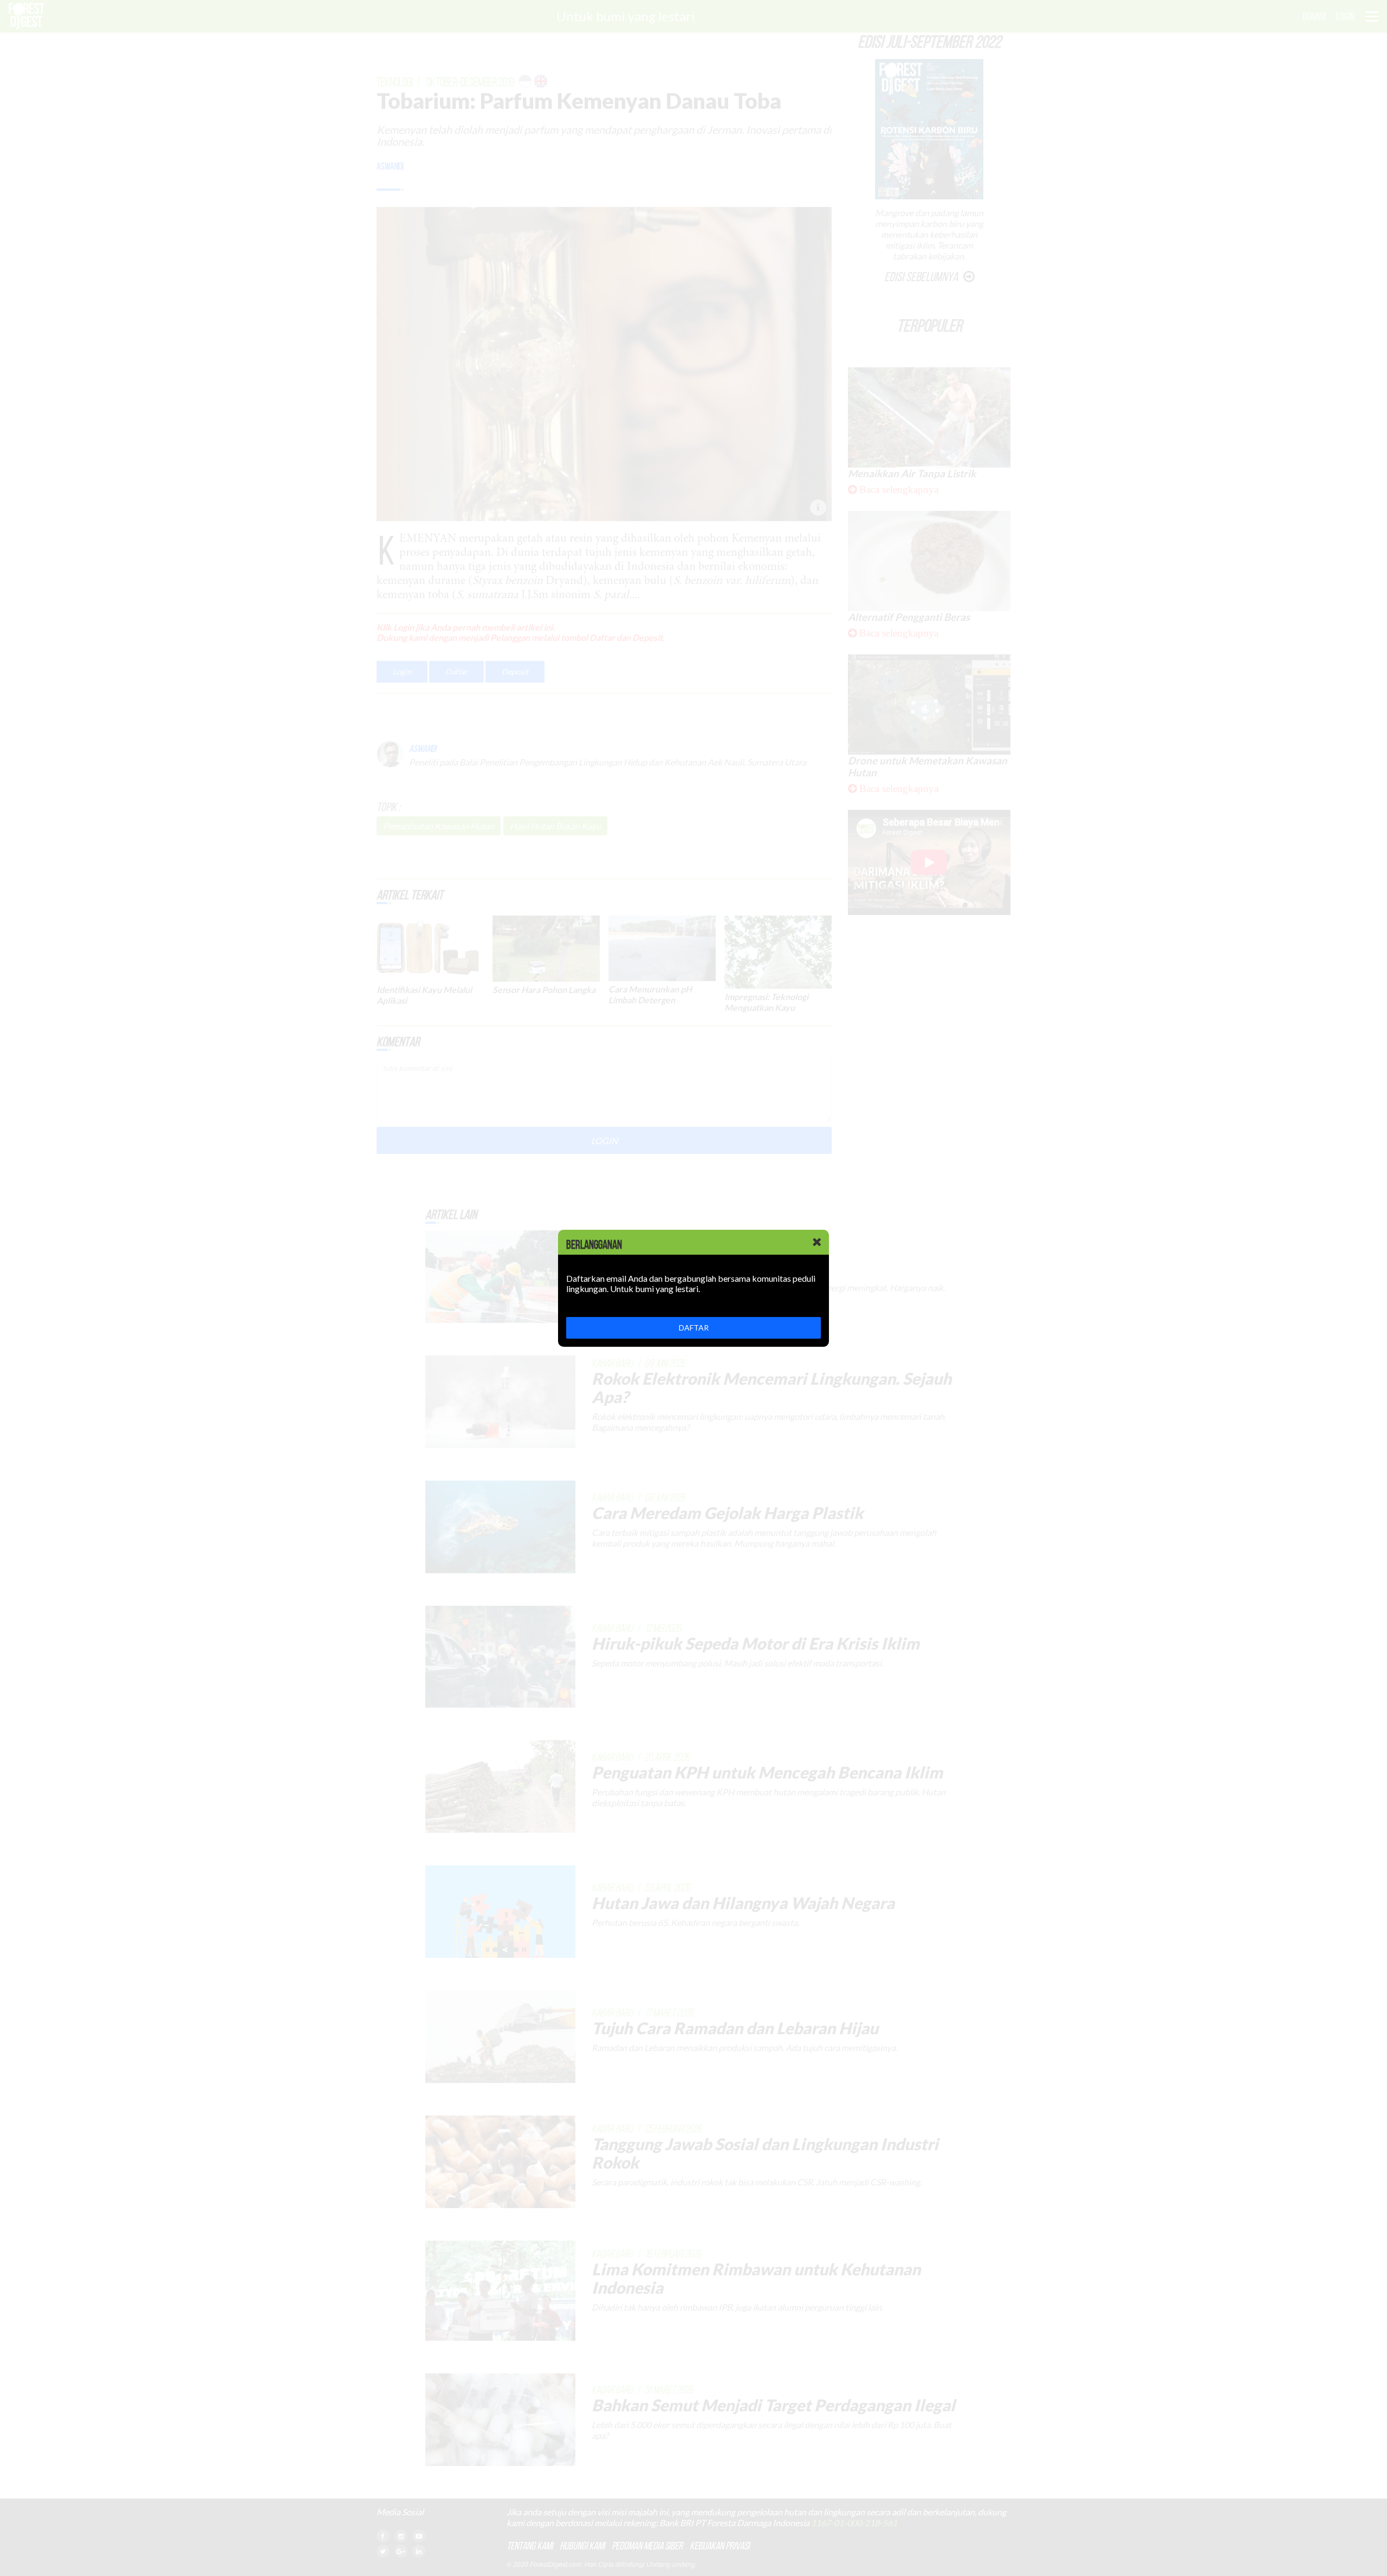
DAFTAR (694, 1328)
